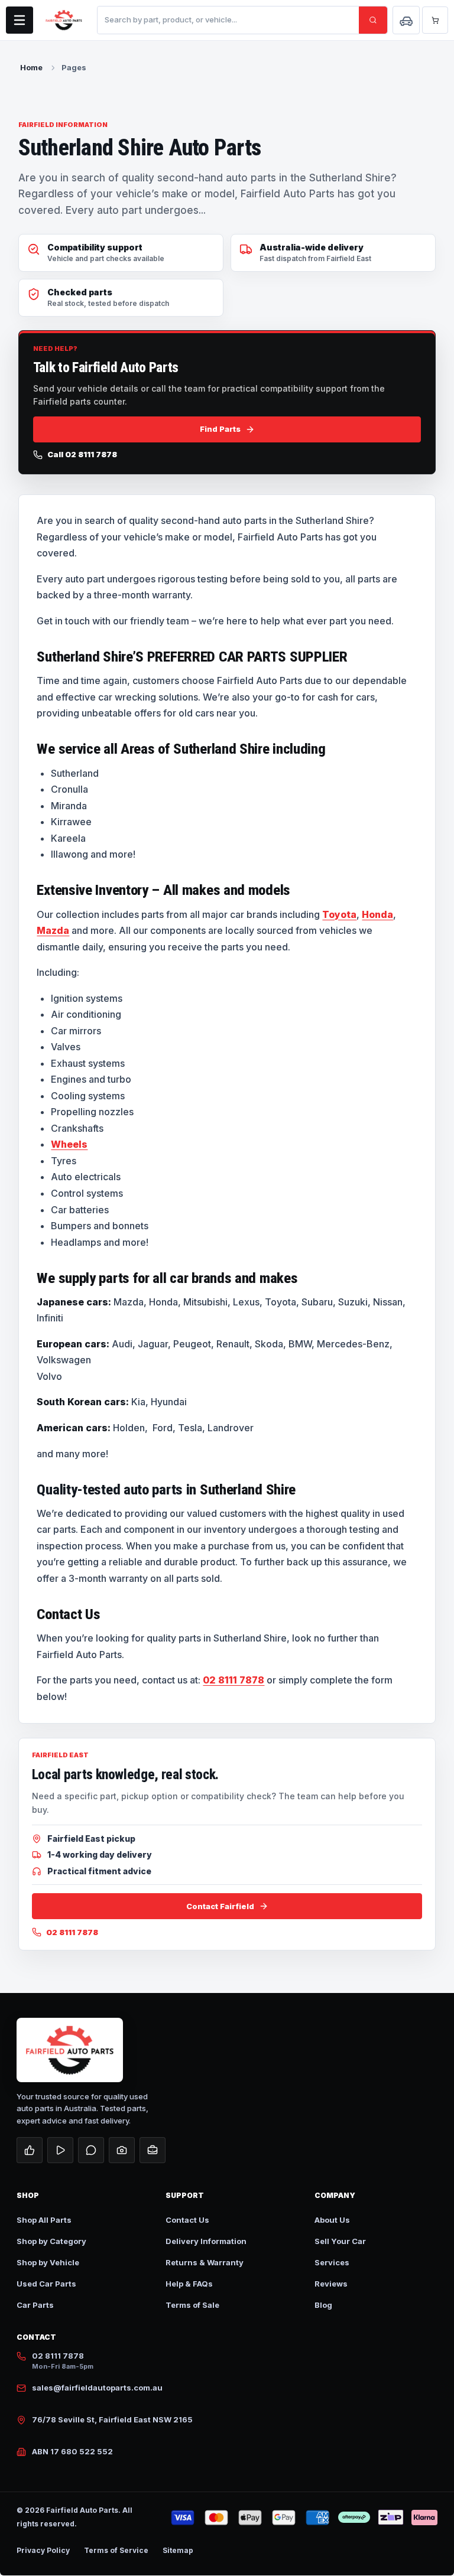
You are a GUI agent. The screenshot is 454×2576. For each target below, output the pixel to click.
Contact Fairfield (220, 1906)
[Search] (373, 20)
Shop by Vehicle (48, 2262)
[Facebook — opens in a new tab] (30, 2150)
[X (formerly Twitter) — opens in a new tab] (91, 2150)
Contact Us (187, 2220)
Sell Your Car (340, 2241)
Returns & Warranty (205, 2262)
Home (31, 67)
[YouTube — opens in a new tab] (60, 2150)
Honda (377, 914)
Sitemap (178, 2550)
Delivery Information (206, 2241)
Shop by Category (51, 2241)
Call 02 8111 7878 (82, 455)
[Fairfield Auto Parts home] (64, 20)
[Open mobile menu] (20, 20)
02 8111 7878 (234, 1680)
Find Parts (220, 429)
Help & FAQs (189, 2284)
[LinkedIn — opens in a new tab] (153, 2150)
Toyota (339, 914)
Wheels (69, 1144)
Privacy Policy (43, 2550)
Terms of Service (116, 2550)
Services (332, 2262)
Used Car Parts (46, 2284)
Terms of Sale (192, 2305)
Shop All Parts (44, 2220)
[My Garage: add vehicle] (406, 20)
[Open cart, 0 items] (435, 20)
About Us (332, 2220)
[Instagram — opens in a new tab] (122, 2150)
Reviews (331, 2284)
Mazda (53, 930)
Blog (323, 2305)
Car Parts (35, 2305)
